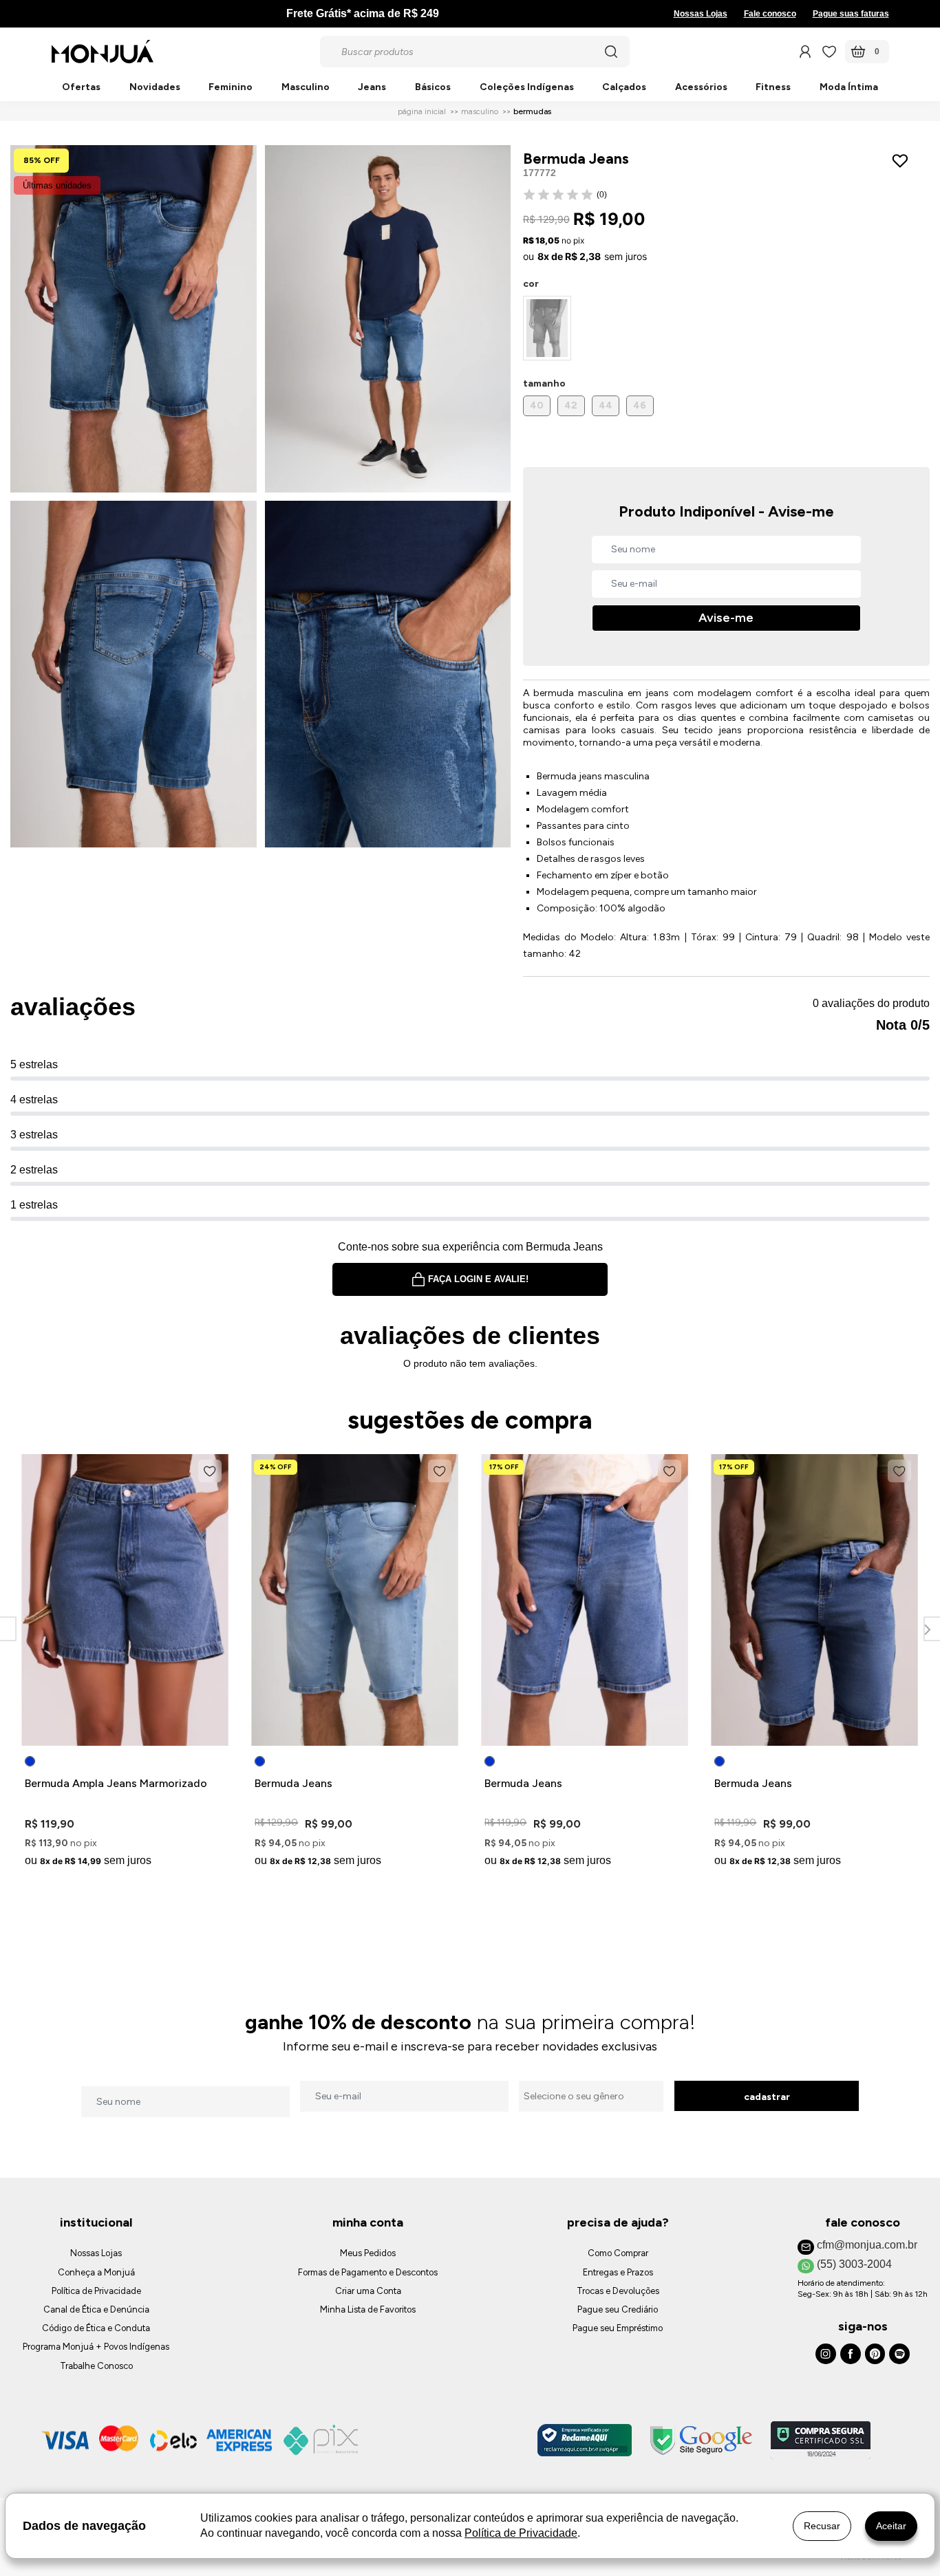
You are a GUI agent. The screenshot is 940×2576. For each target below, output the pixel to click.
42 (571, 405)
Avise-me (726, 618)
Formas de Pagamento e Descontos (368, 2272)
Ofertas (81, 88)
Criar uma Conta (368, 2291)
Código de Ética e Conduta (96, 2328)
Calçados (624, 88)
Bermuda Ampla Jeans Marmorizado (116, 1783)
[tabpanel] (125, 1663)
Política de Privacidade (96, 2291)
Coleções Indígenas (527, 88)
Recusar (822, 2526)
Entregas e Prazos (618, 2272)
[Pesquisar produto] (611, 52)
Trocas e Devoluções (618, 2291)
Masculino (306, 88)
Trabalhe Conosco (96, 2366)
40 (537, 405)
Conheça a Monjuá (96, 2272)
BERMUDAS (532, 111)
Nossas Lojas (701, 14)
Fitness (773, 88)
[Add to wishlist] (903, 161)
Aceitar (891, 2526)
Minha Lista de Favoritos (368, 2309)
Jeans (372, 88)
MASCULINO (480, 111)
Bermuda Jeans (293, 1783)
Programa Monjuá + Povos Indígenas (96, 2347)
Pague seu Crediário (618, 2309)
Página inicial (422, 111)
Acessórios (701, 88)
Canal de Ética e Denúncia (96, 2309)
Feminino (231, 88)
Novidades (155, 88)
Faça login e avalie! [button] (478, 1279)
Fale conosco (770, 14)
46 (640, 405)
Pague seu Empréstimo (618, 2328)
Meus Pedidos (368, 2253)
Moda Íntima (849, 88)
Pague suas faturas (851, 14)
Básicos (433, 88)
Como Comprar (618, 2253)
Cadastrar (767, 2097)
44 (606, 405)
